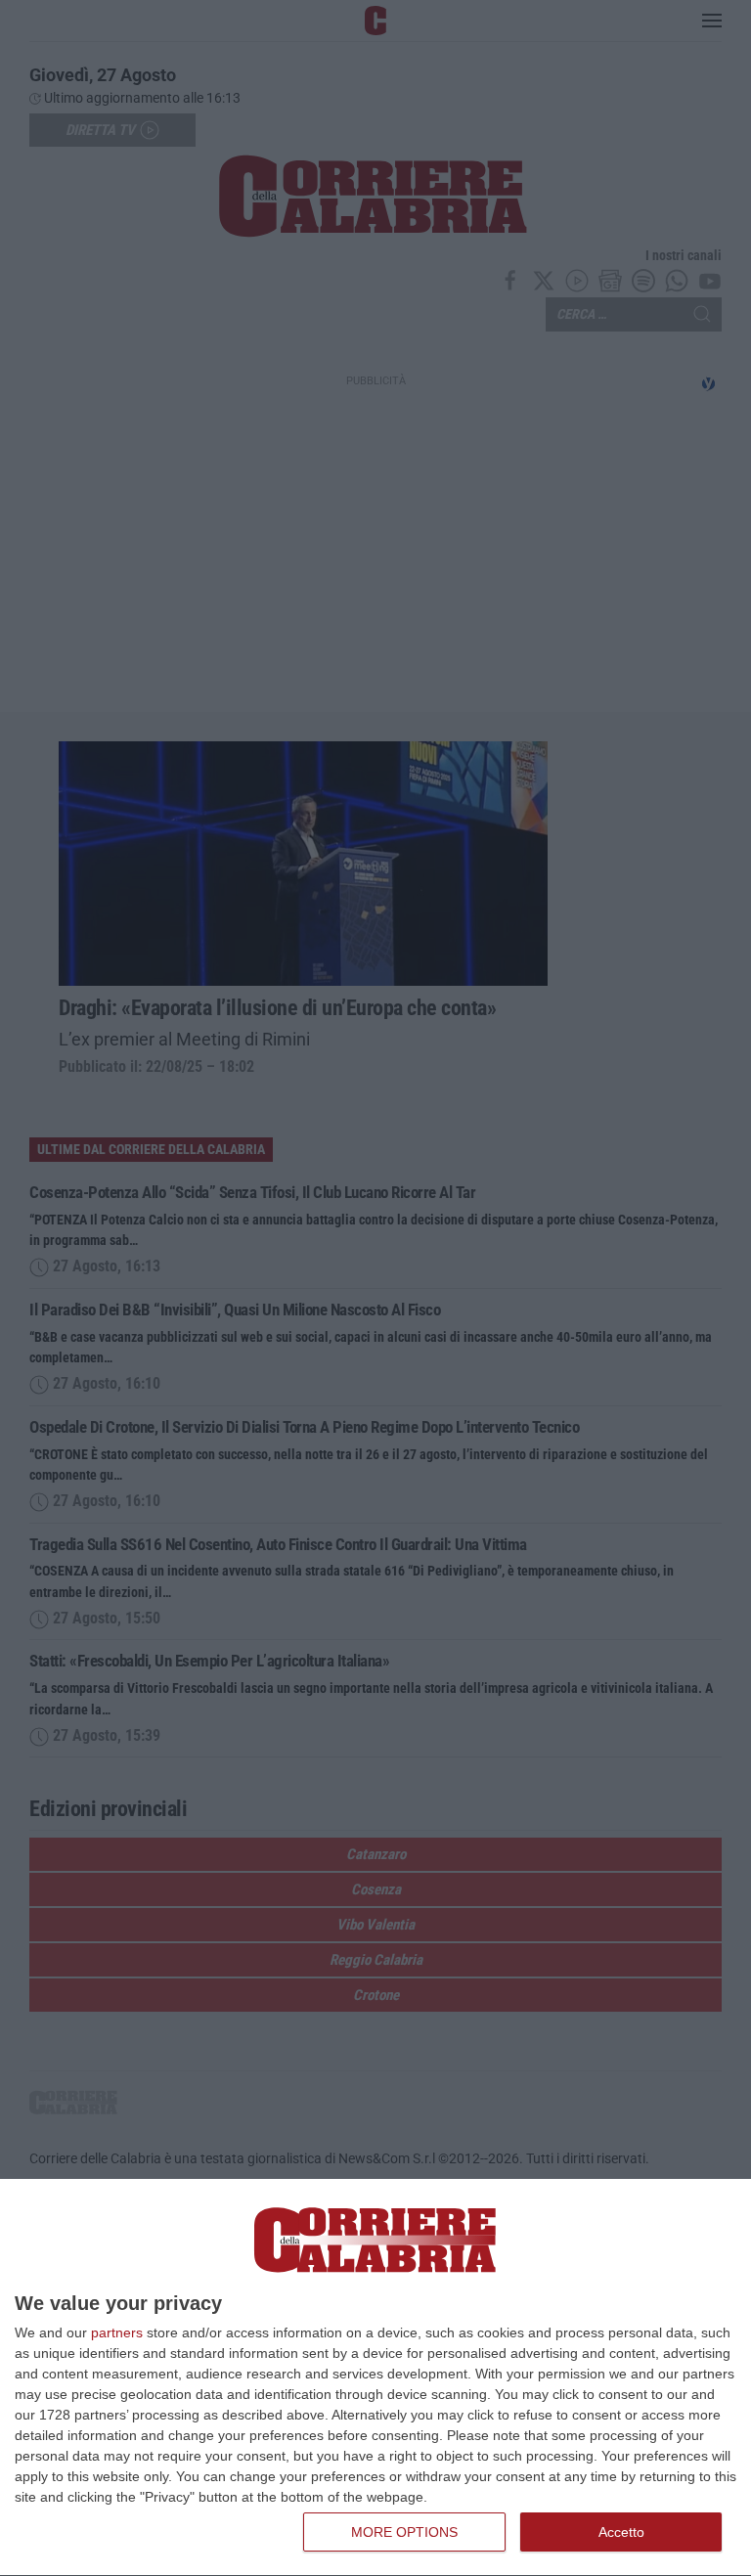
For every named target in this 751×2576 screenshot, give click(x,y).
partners (117, 2332)
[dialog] (375, 2378)
